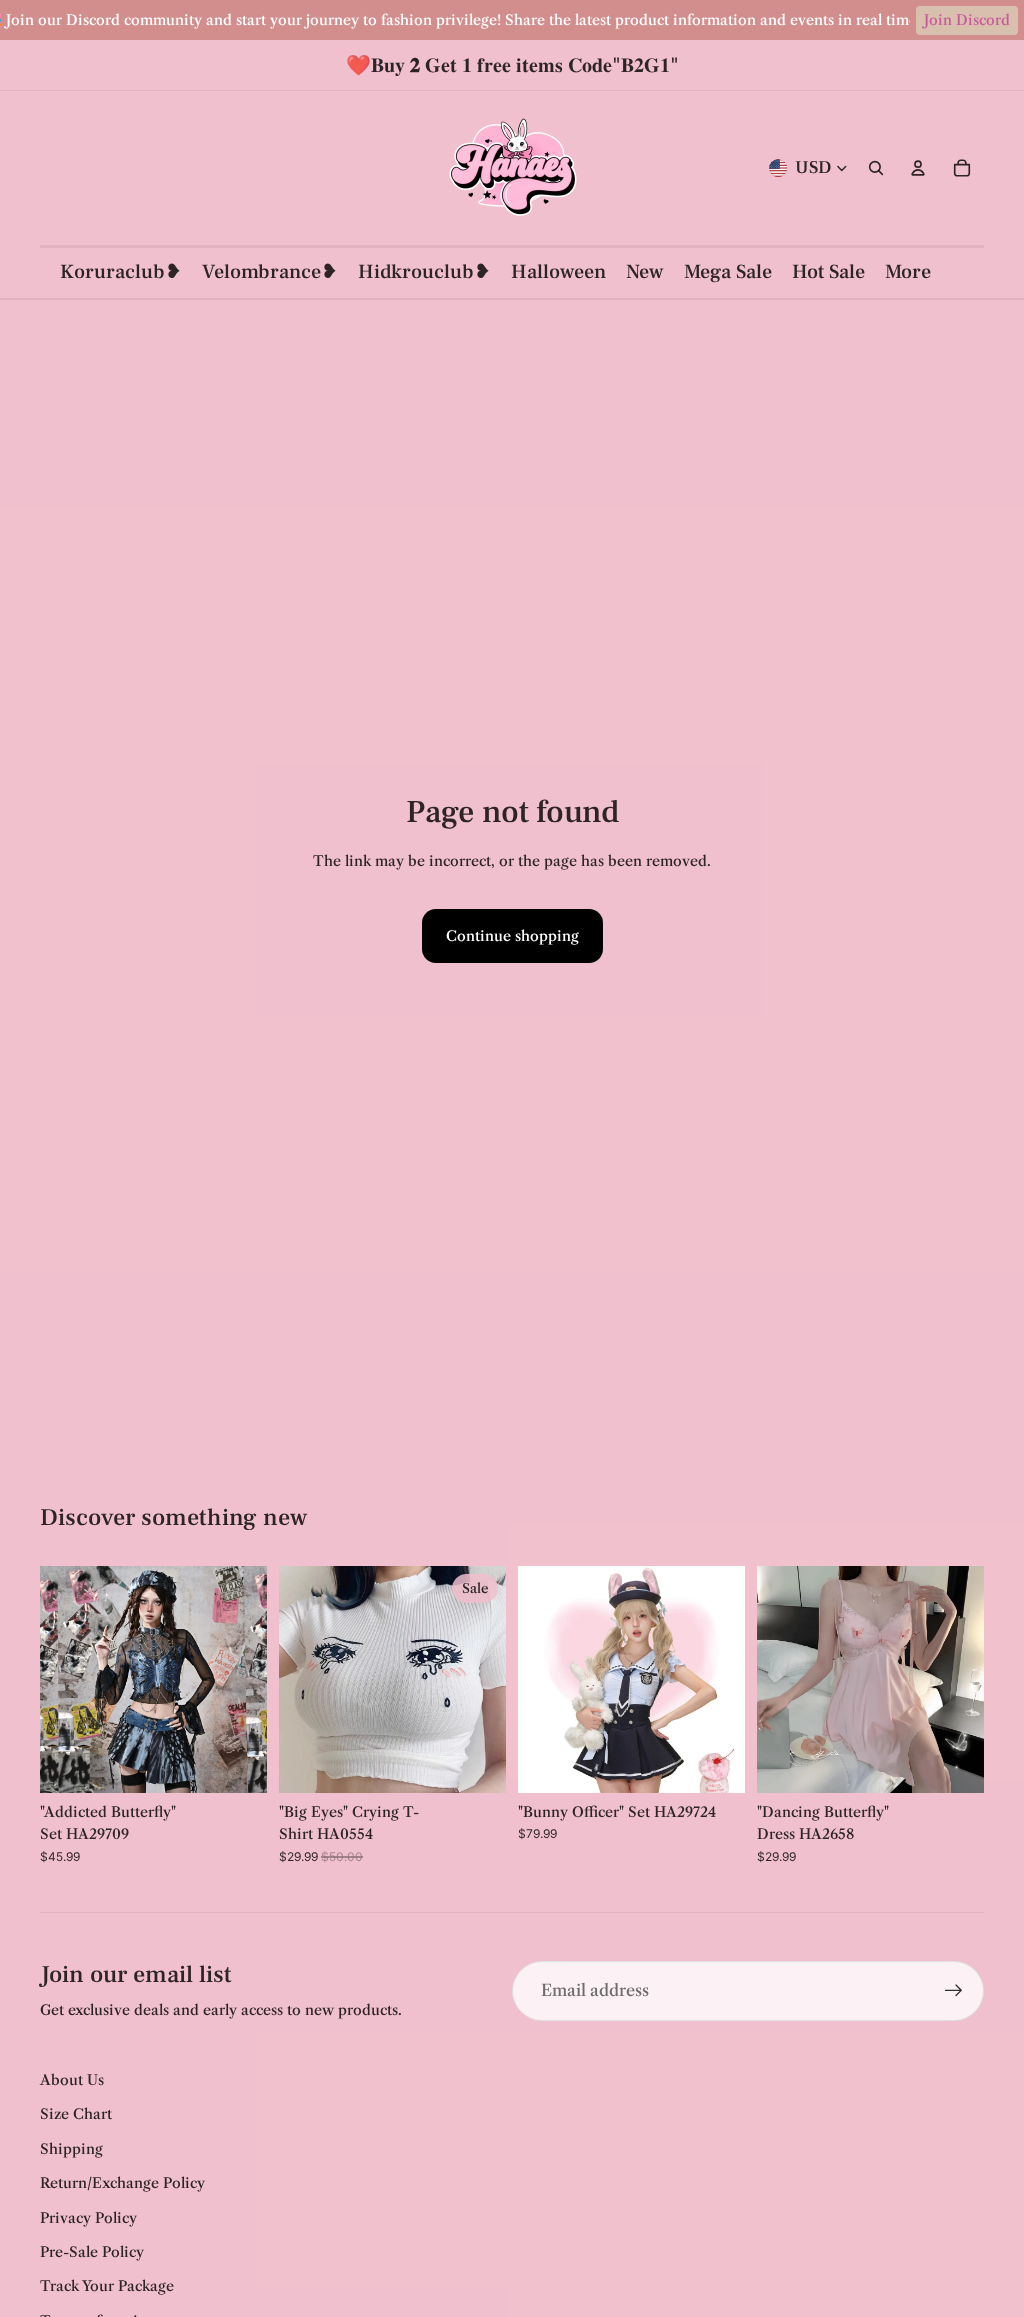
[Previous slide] (55, 1680)
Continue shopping (512, 936)
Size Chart (76, 2114)
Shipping (71, 2149)
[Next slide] (251, 1680)
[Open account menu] (918, 168)
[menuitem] (908, 272)
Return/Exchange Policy (122, 2183)
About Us (72, 2080)
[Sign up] (954, 1991)
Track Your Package (107, 2286)
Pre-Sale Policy (92, 2252)
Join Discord (967, 20)
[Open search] (876, 168)
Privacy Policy (88, 2218)
